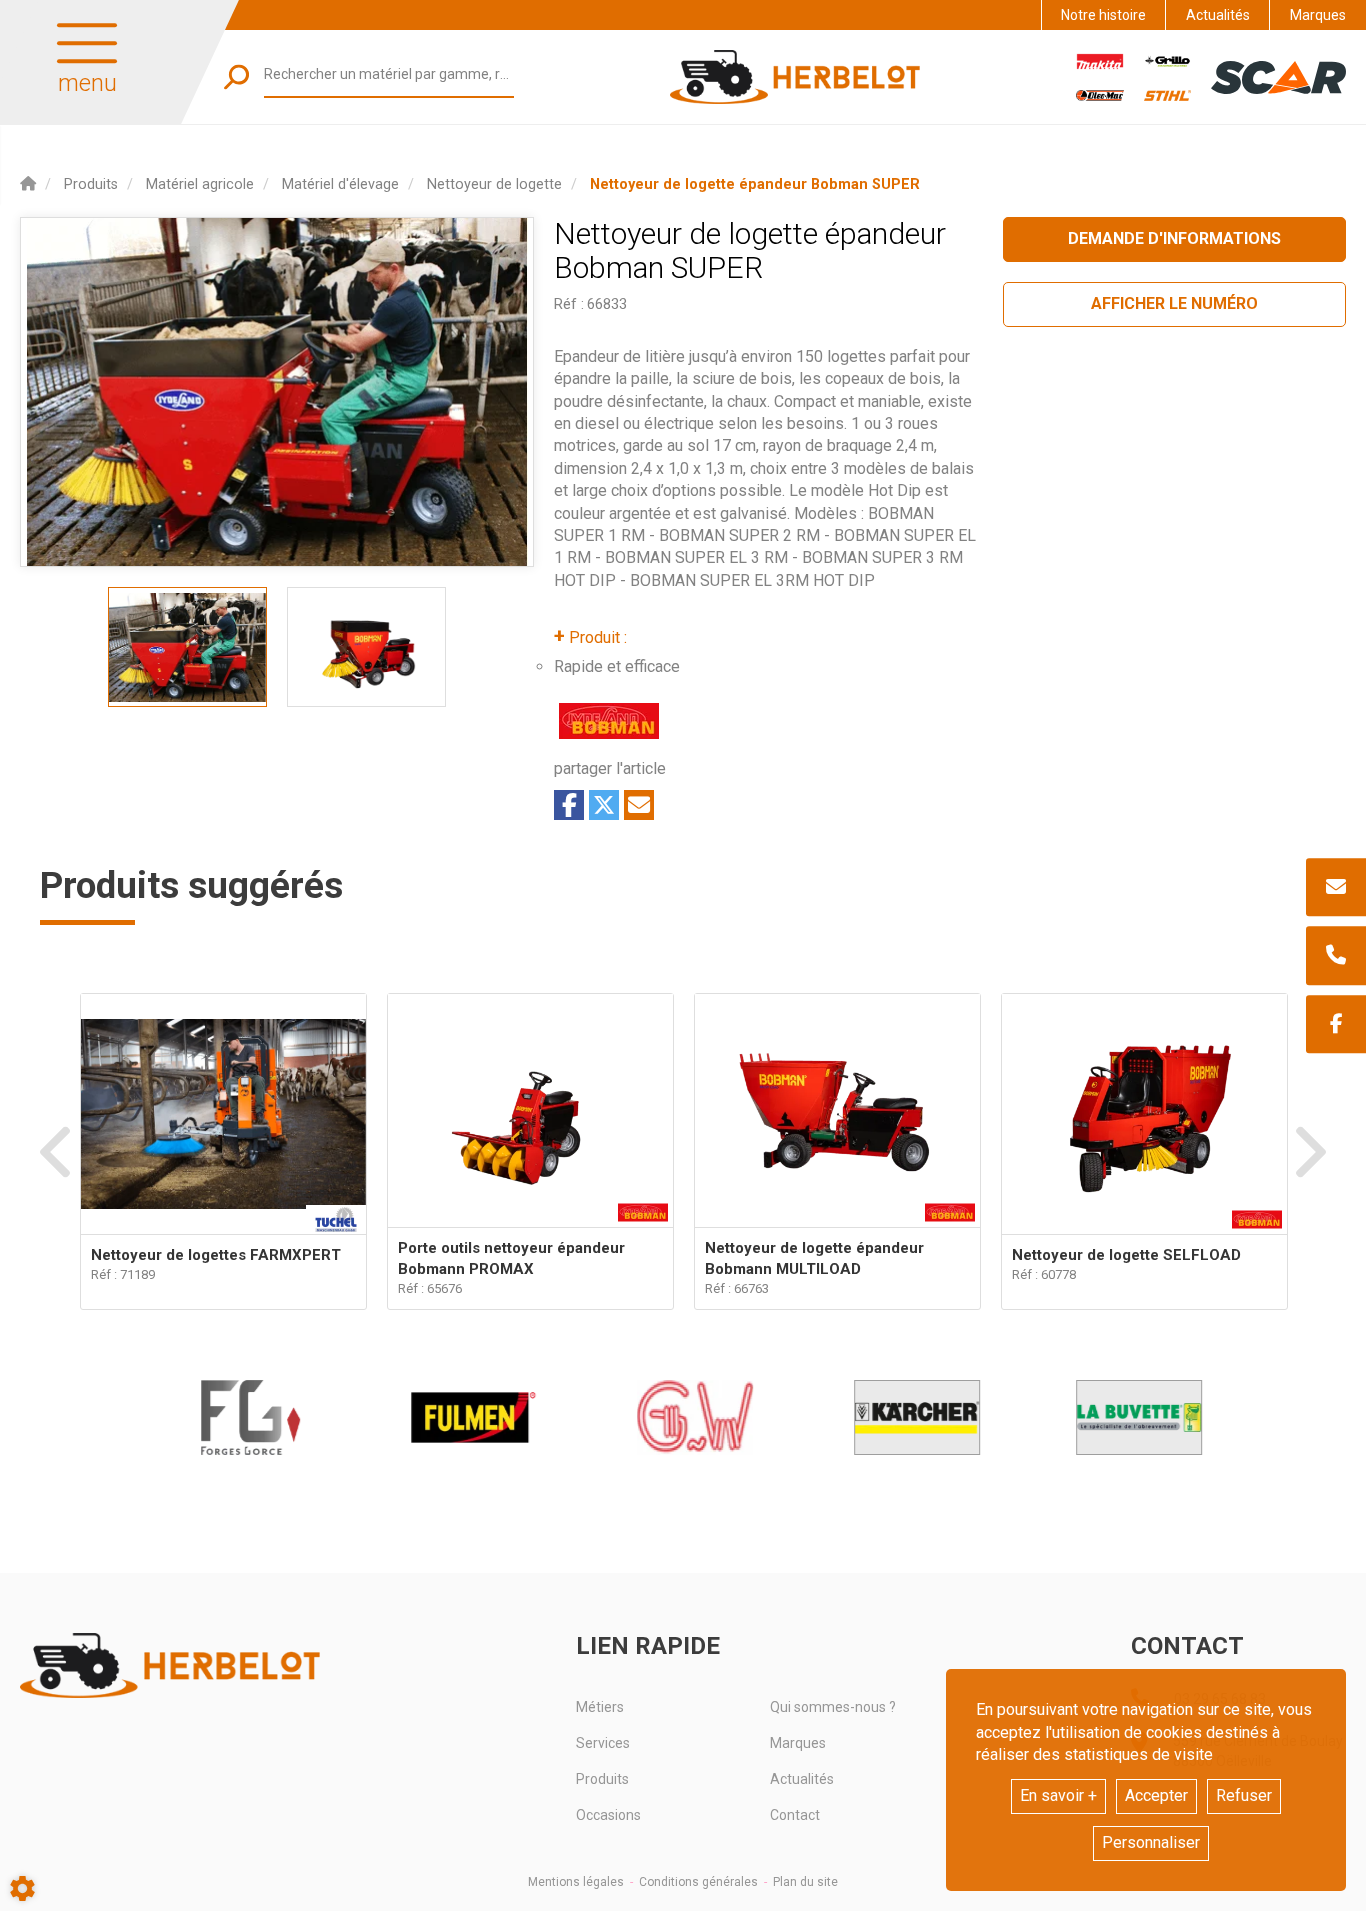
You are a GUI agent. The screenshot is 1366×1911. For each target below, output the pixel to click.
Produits (602, 1779)
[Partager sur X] (604, 805)
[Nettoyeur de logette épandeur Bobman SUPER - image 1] (187, 647)
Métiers (600, 1707)
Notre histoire (1103, 15)
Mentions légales (576, 1882)
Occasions (608, 1815)
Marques (1318, 15)
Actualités (1218, 15)
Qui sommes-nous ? (833, 1707)
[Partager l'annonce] (639, 805)
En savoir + (1058, 1795)
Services (603, 1743)
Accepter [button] (1156, 1795)
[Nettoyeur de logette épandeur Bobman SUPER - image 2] (366, 647)
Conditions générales (698, 1882)
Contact (795, 1815)
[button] (755, 184)
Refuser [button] (1244, 1795)
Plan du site (805, 1882)
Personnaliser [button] (1151, 1842)
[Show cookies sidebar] (22, 1888)
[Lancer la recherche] (236, 76)
